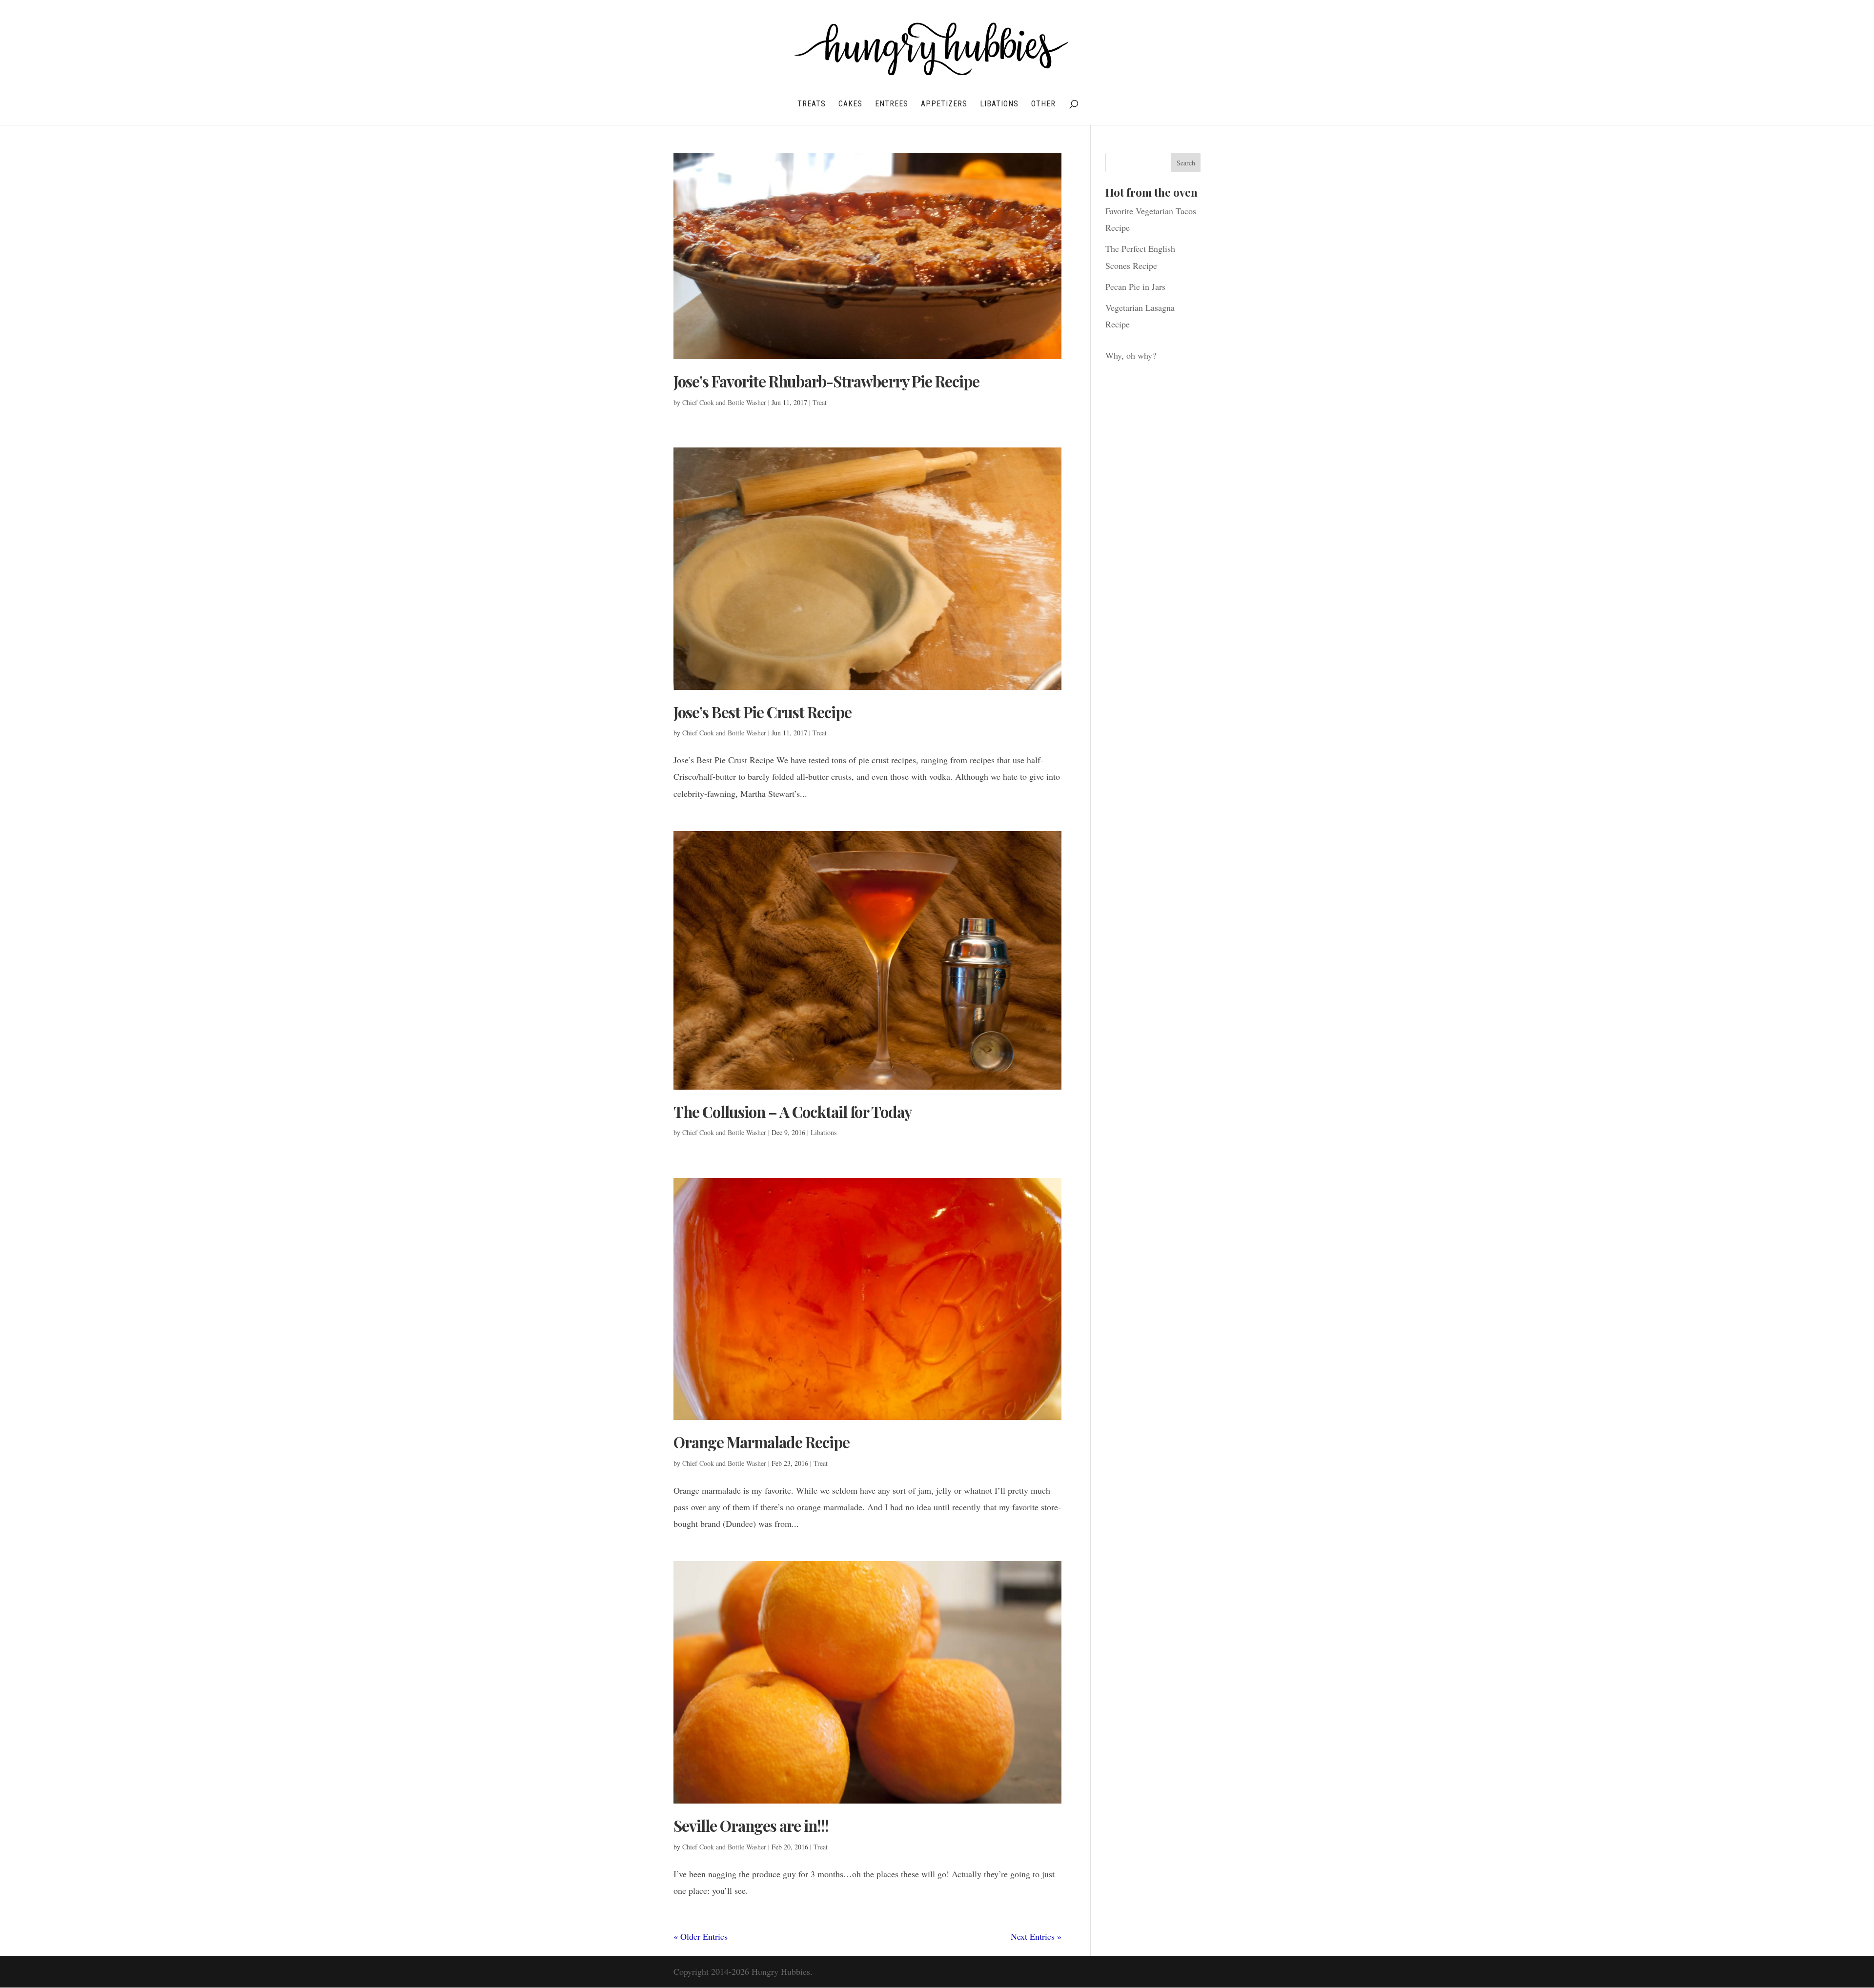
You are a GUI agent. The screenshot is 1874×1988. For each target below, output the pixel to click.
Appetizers (944, 104)
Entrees (892, 104)
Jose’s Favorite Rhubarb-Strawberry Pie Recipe (826, 381)
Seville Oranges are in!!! (751, 1826)
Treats (812, 104)
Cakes (850, 104)
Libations (999, 104)
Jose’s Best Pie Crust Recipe (763, 712)
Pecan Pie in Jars (1135, 286)
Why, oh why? (1131, 355)
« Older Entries (701, 1936)
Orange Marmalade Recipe (762, 1442)
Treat (820, 402)
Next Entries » (1036, 1936)
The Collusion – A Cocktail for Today (793, 1112)
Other (1043, 104)
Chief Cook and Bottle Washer (724, 402)
